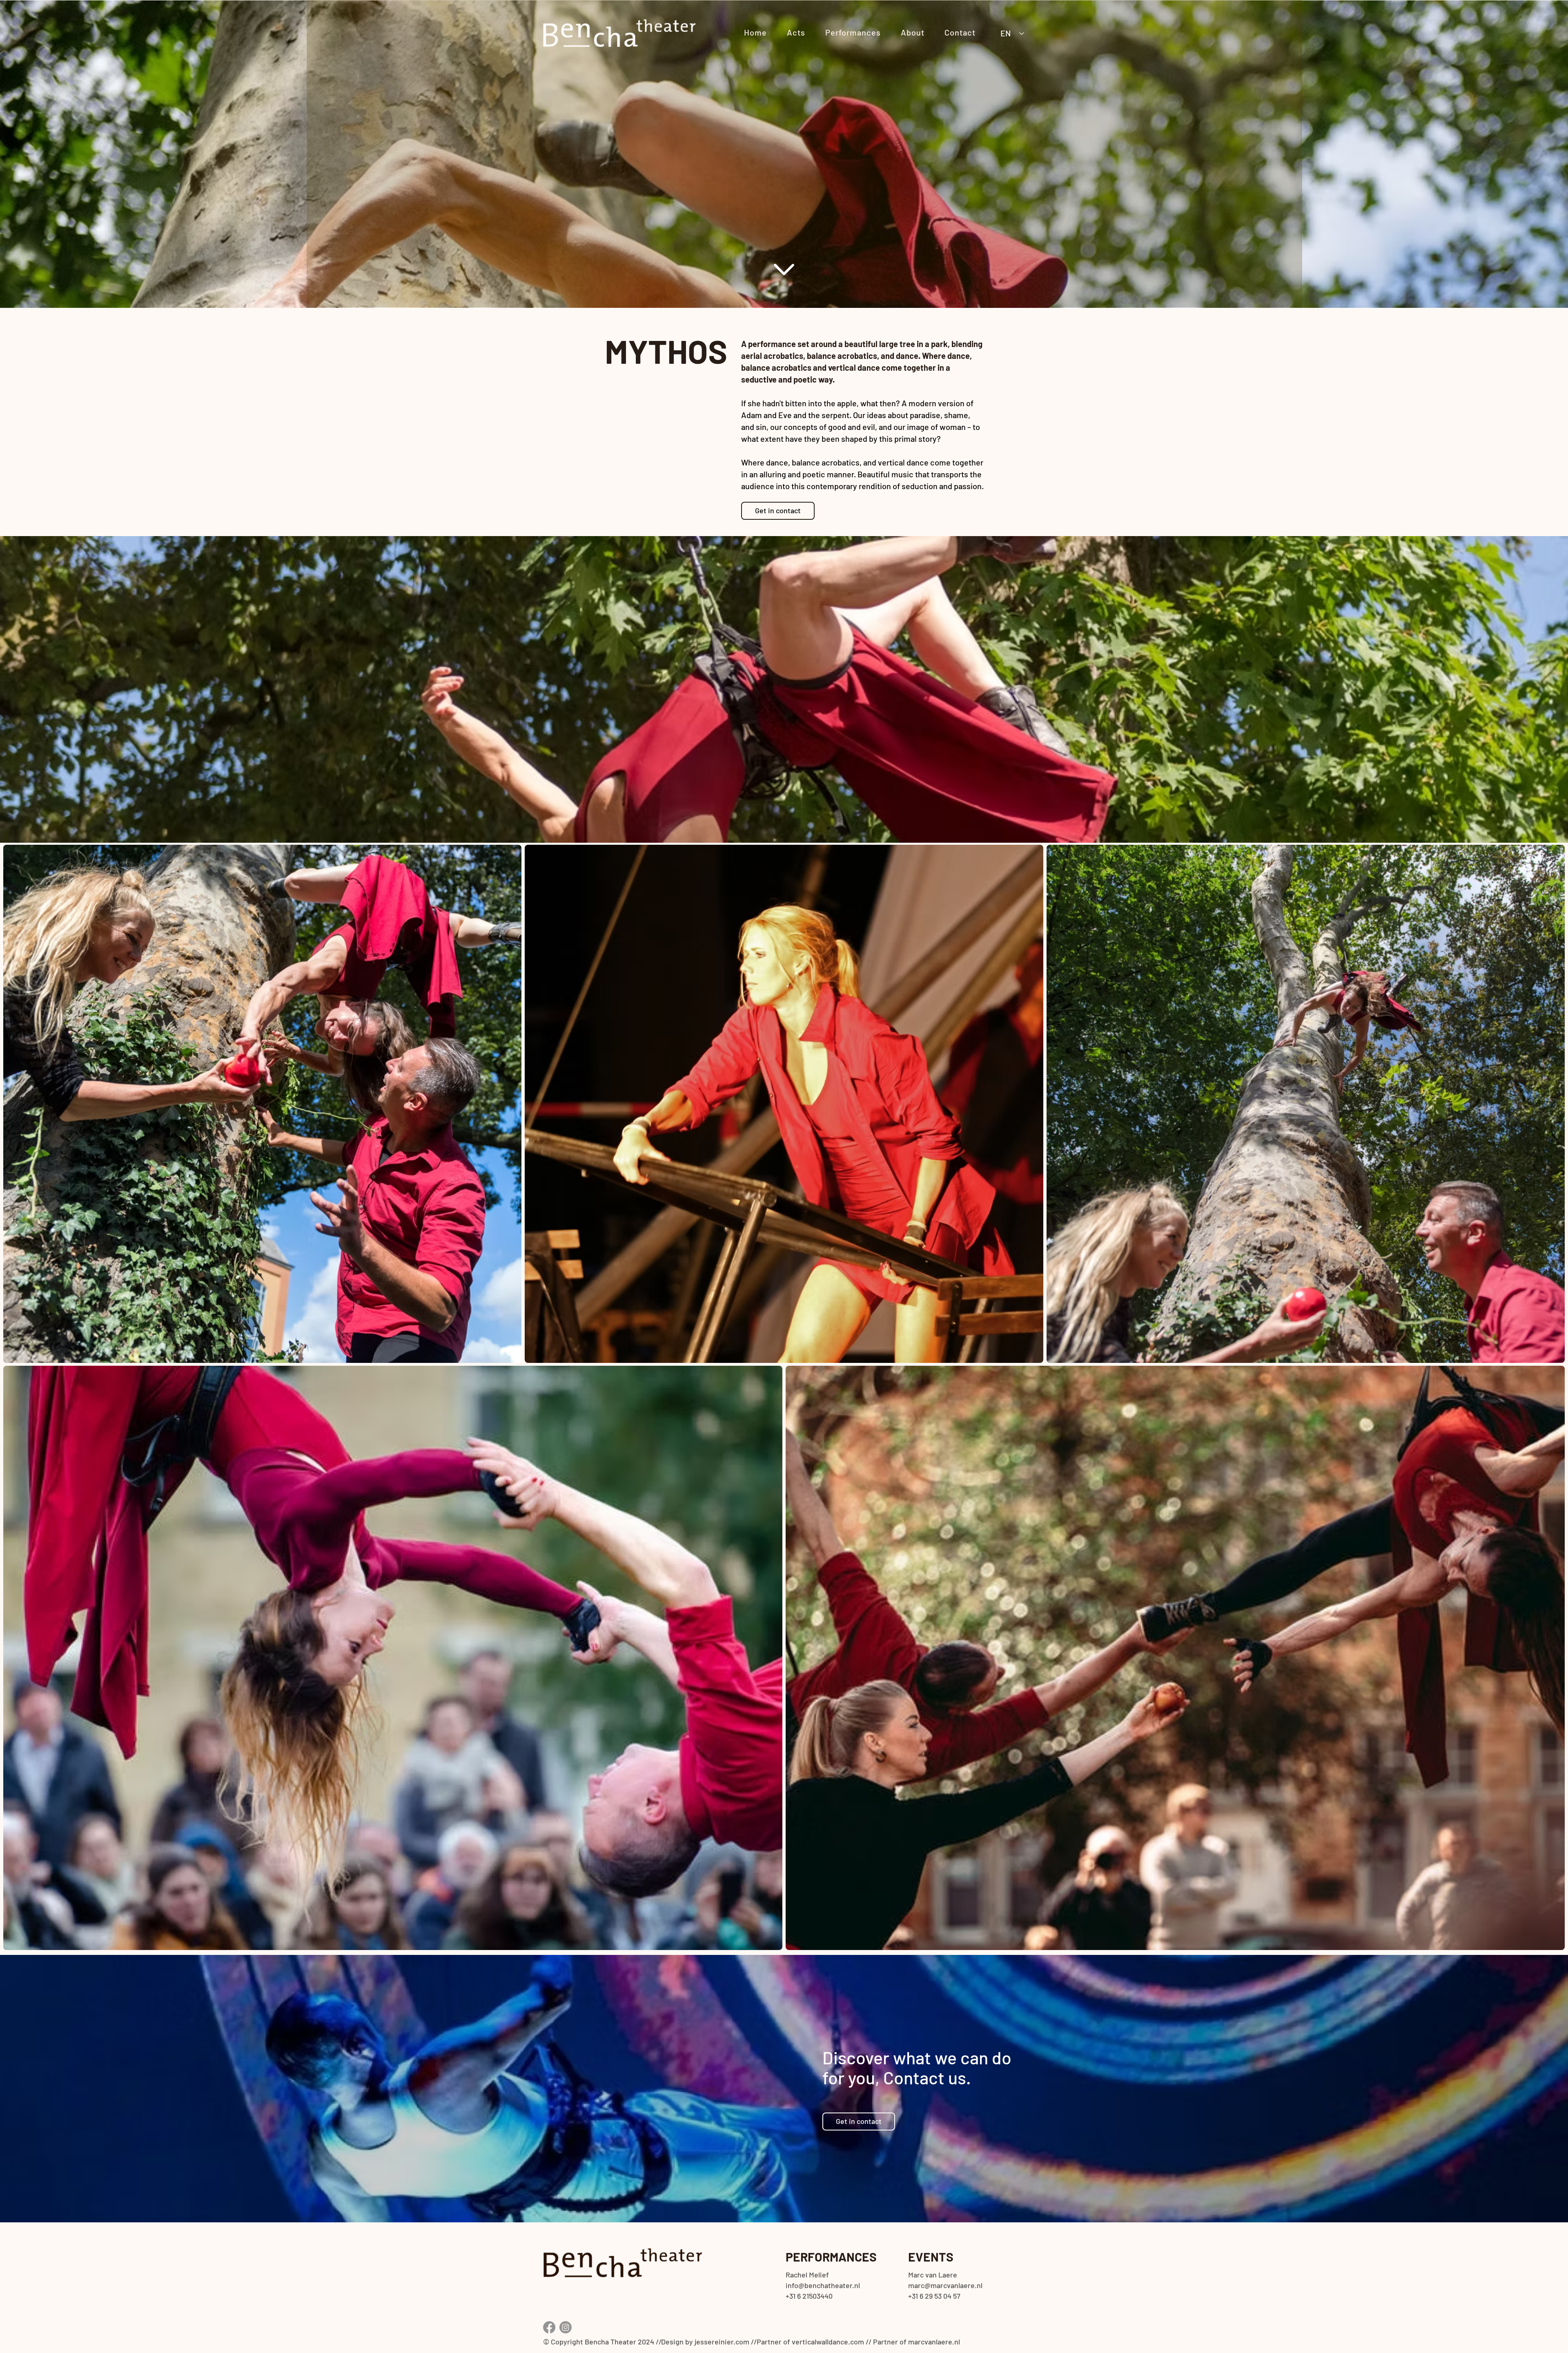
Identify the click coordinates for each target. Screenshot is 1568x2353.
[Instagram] (566, 2327)
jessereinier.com (722, 2342)
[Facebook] (549, 2327)
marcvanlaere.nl (934, 2342)
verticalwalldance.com (828, 2342)
